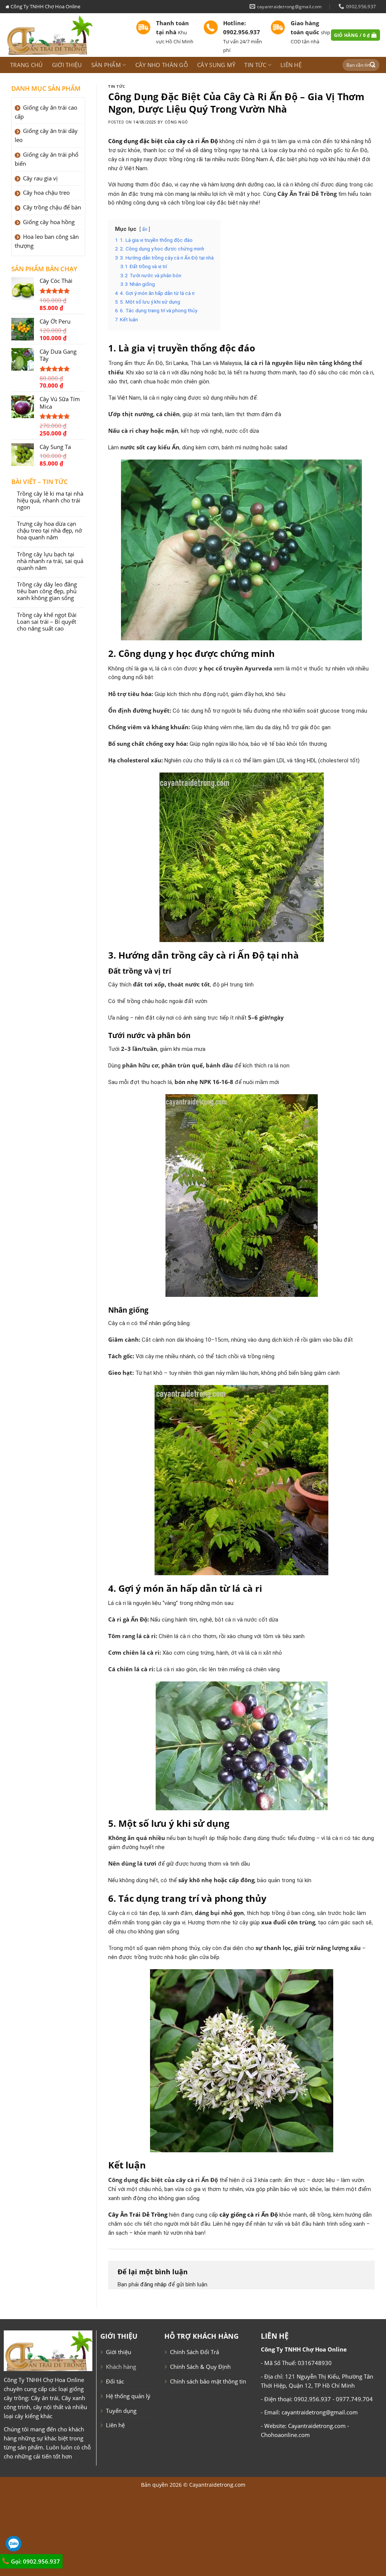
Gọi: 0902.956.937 (35, 2561)
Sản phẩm (106, 65)
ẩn (145, 229)
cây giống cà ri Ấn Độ (249, 2214)
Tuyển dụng (121, 2411)
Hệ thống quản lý (128, 2396)
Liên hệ (291, 65)
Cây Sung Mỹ (216, 65)
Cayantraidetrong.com (217, 2485)
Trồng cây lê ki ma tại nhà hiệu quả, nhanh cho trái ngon (50, 501)
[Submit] (373, 65)
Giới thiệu (67, 65)
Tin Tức (117, 86)
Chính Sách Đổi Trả (195, 2352)
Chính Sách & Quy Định (200, 2367)
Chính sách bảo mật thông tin (208, 2381)
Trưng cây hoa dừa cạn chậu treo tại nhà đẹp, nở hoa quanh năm (49, 531)
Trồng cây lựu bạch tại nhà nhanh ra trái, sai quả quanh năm (50, 561)
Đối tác (115, 2381)
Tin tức (255, 65)
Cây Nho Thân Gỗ (162, 65)
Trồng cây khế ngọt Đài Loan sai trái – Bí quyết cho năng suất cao (47, 622)
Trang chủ (27, 65)
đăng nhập (153, 2284)
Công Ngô (176, 122)
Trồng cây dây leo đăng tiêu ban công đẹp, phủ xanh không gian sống (47, 591)
